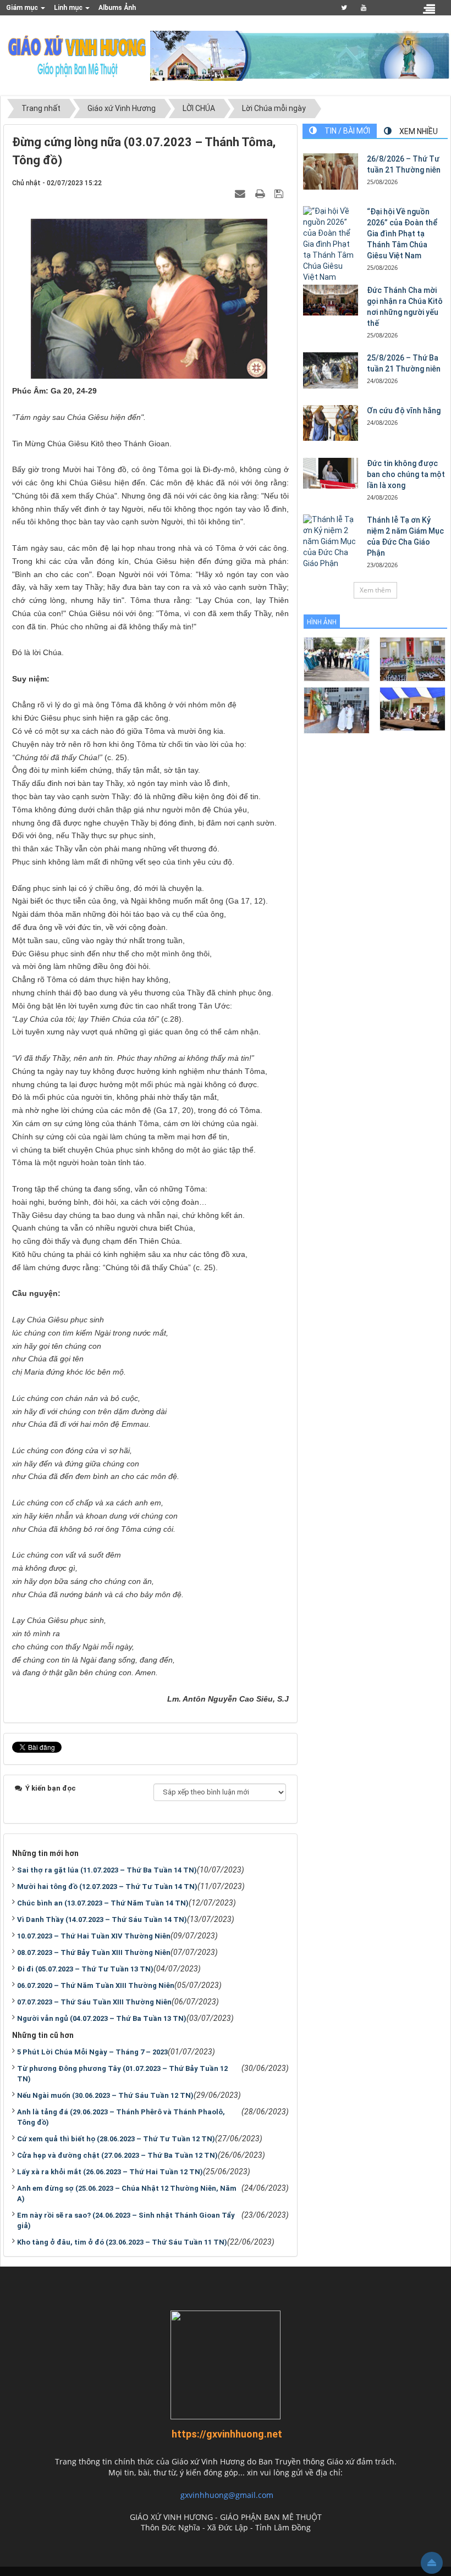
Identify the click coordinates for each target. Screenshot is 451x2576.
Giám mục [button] (23, 8)
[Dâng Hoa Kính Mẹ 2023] (413, 658)
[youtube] (364, 8)
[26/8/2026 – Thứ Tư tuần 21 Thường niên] (331, 171)
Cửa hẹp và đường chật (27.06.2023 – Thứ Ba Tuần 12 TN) (117, 2155)
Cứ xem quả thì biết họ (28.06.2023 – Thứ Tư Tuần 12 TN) (116, 2139)
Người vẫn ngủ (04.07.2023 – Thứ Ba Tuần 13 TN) (102, 2018)
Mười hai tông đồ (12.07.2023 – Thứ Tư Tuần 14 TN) (107, 1887)
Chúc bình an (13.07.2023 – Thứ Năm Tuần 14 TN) (103, 1903)
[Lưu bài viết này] (280, 193)
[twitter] (344, 8)
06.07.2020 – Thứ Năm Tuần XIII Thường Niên (96, 1985)
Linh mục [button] (69, 8)
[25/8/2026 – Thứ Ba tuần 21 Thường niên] (331, 371)
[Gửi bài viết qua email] (241, 193)
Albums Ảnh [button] (117, 8)
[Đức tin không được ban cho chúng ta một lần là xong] (331, 473)
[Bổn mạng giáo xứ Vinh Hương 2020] (337, 709)
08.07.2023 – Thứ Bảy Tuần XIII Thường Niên (94, 1952)
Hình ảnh (322, 622)
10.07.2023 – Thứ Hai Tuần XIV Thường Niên (94, 1936)
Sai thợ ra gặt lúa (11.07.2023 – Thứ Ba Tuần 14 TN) (107, 1870)
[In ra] (261, 193)
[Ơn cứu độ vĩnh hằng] (331, 423)
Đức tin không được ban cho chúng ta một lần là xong (406, 474)
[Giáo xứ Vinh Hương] (78, 55)
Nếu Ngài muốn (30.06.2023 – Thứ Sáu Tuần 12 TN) (105, 2095)
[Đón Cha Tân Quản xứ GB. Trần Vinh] (337, 658)
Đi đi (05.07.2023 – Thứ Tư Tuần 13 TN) (85, 1969)
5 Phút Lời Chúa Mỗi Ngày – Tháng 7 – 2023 (92, 2052)
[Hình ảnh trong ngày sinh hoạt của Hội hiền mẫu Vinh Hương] (413, 708)
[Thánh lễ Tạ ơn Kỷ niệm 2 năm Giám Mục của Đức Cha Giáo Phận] (331, 542)
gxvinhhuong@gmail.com (227, 2495)
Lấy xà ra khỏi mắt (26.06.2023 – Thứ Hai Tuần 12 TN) (110, 2172)
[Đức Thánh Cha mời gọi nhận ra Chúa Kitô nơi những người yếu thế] (331, 300)
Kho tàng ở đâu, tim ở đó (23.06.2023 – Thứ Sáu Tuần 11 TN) (122, 2242)
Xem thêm (375, 590)
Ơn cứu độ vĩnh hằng (404, 411)
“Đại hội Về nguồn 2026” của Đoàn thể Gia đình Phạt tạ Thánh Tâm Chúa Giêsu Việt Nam (402, 234)
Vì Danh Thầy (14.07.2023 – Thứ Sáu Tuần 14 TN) (102, 1919)
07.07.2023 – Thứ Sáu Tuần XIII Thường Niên (94, 2002)
